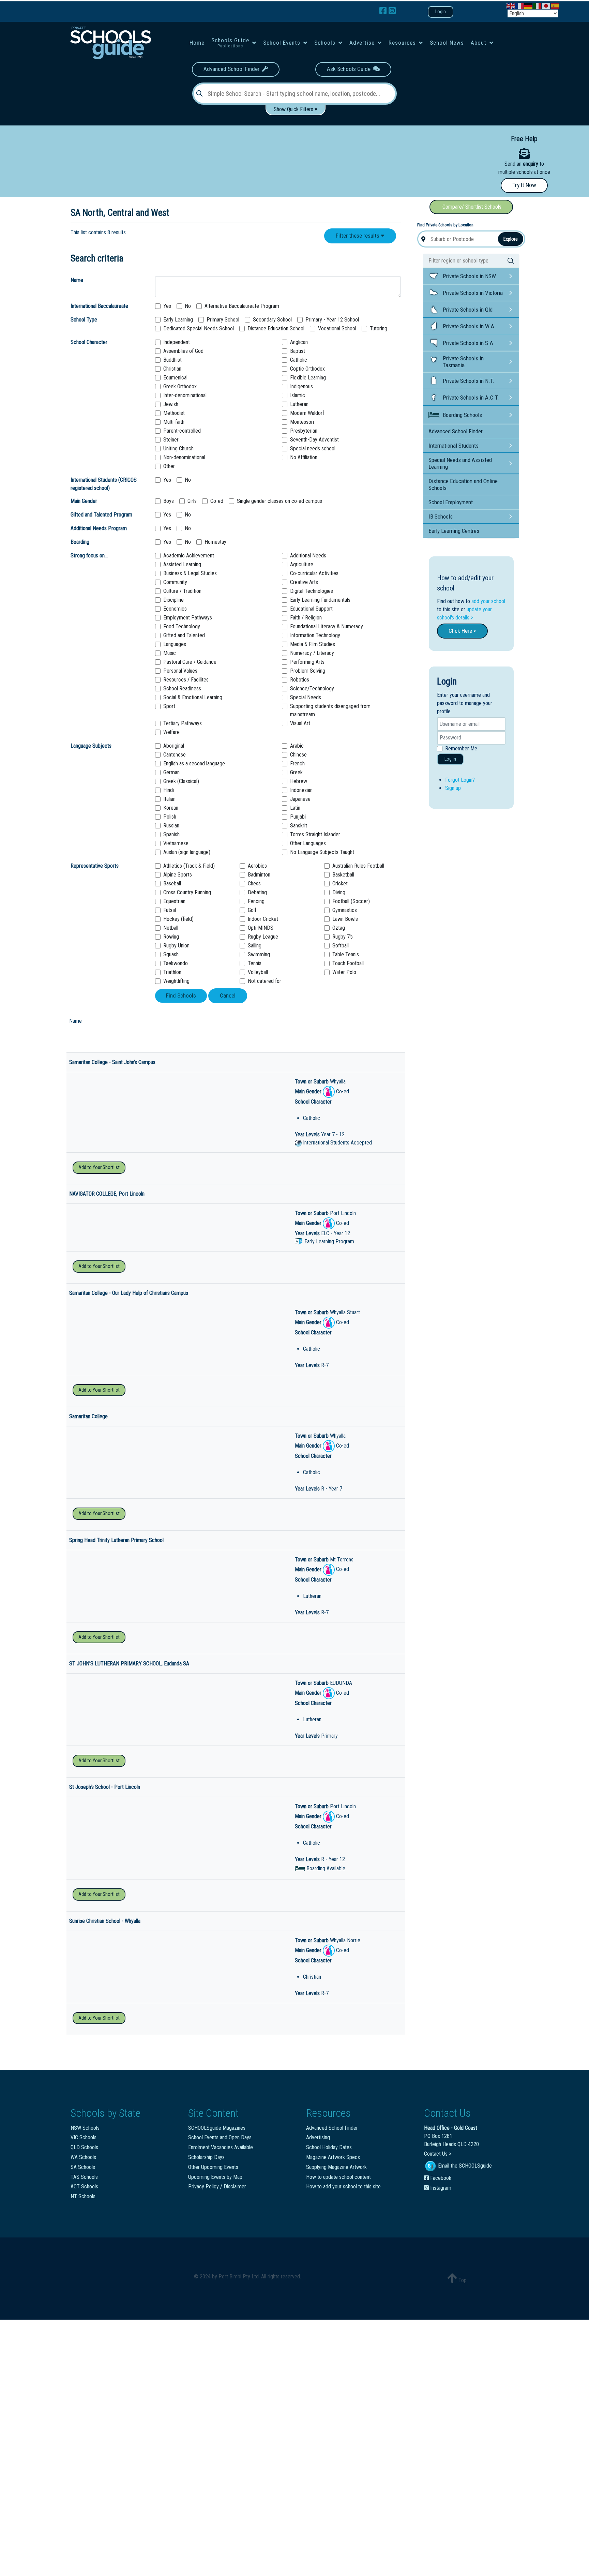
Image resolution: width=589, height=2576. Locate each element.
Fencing (256, 901)
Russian (171, 826)
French (297, 763)
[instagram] (392, 11)
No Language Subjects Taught (322, 852)
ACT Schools (84, 2186)
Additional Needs (308, 556)
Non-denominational (184, 457)
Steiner (171, 440)
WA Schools (83, 2157)
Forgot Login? (460, 780)
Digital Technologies (312, 591)
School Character (89, 342)
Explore (511, 239)
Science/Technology (312, 688)
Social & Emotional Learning (193, 697)
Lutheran (299, 404)
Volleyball (258, 972)
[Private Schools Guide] (110, 43)
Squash (171, 954)
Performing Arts (307, 662)
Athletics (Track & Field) (189, 866)
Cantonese (175, 755)
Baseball (172, 883)
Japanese (300, 799)
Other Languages (308, 843)
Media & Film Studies (313, 644)
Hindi (169, 790)
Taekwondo (176, 963)
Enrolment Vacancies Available (221, 2147)
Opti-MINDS (261, 928)
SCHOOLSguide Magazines (217, 2128)
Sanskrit (299, 826)
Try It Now (524, 185)
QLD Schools (84, 2147)
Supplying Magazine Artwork (336, 2167)
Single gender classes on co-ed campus (280, 501)
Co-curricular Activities (314, 573)
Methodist (174, 413)
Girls (192, 501)
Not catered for (265, 981)
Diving (339, 892)
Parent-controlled (182, 431)
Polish (170, 817)
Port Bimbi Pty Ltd (239, 2277)
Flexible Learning (308, 378)
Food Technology (182, 626)
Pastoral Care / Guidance (190, 662)
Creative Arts (304, 582)
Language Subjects (91, 746)
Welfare (171, 732)
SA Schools (83, 2167)
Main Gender (84, 501)
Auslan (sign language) (187, 852)
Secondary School (272, 320)
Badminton (259, 875)
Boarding (80, 542)
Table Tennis (346, 954)
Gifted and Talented (184, 635)
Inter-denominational (185, 395)
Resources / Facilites (186, 680)
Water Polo (344, 972)
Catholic (299, 360)
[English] (511, 5)
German (171, 772)
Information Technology (315, 635)
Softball (341, 946)
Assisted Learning (182, 564)
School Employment (451, 502)
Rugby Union (176, 946)
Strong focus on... (89, 556)
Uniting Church (178, 448)
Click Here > (462, 631)
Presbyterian (304, 431)
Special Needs (306, 697)
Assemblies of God (183, 351)
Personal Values (180, 671)
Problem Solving (308, 671)
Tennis (255, 963)
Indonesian (301, 790)
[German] (529, 5)
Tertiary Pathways (183, 723)
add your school (488, 601)
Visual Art (300, 723)
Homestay (215, 542)
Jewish (171, 404)
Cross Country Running (187, 892)
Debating (257, 892)
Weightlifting (176, 981)
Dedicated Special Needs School (199, 328)
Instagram (440, 2188)
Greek (296, 772)
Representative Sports (95, 866)
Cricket (340, 883)
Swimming (259, 954)
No (188, 306)
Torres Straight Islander (315, 834)
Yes (167, 306)
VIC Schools (84, 2137)
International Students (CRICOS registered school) (104, 484)
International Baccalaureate (99, 306)
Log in (450, 759)
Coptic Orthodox (307, 369)
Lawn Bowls (345, 919)
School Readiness (182, 688)
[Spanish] (555, 5)
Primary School (223, 320)
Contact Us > (438, 2154)
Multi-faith (174, 422)
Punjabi (298, 817)
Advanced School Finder (233, 69)
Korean (171, 808)
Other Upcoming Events (213, 2167)
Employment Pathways (188, 618)
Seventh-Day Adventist (314, 440)
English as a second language (194, 763)
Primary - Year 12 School (332, 320)
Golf (252, 910)
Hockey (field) (178, 919)
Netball (171, 928)
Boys (169, 501)
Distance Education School (276, 328)
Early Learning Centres (454, 531)
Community (175, 582)
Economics (175, 609)
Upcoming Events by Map (215, 2177)
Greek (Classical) (181, 781)
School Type (84, 320)
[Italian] (538, 5)
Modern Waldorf (307, 413)
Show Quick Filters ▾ (296, 109)
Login (441, 12)
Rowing (171, 937)
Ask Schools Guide (350, 69)
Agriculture (302, 564)
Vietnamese (176, 843)
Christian (172, 369)
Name (77, 280)
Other (169, 466)
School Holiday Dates (329, 2147)
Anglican (299, 342)
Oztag (339, 928)
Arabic (297, 746)
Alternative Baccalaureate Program (242, 306)
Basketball (343, 875)
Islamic (298, 395)
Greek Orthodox (180, 386)
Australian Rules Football (358, 866)
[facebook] (384, 11)
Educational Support (311, 609)
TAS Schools (84, 2177)
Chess (254, 883)
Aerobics (257, 866)
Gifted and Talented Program (101, 515)
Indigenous (301, 386)
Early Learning (178, 320)
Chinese (298, 755)
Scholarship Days (206, 2157)
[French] (520, 5)
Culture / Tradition (182, 591)
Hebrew (299, 781)
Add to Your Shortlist (99, 1167)
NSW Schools (85, 2128)
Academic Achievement (189, 556)
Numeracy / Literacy (312, 653)
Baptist (298, 351)
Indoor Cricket (263, 919)
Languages (175, 644)
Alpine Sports (178, 875)
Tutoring (379, 328)
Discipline (173, 600)
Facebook (440, 2178)
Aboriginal (174, 746)
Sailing (255, 946)
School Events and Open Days (220, 2137)
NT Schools (83, 2196)
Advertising (318, 2137)
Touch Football (348, 963)
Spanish (171, 834)
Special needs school (313, 448)
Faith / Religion (306, 618)
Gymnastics (345, 910)
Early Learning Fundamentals (320, 600)
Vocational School (337, 328)
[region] (230, 158)
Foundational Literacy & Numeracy (327, 626)
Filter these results (358, 236)
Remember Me (461, 748)
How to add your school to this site (343, 2186)
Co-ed (217, 501)
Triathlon (172, 972)
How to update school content (338, 2177)
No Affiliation (304, 457)
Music (170, 653)
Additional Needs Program (99, 528)
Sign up (453, 788)
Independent (177, 342)
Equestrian (174, 901)
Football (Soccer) (351, 901)
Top (462, 2280)
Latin (295, 808)
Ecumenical (175, 378)
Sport (169, 706)
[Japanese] (546, 5)
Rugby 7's (343, 937)
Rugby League (263, 937)
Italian (169, 799)
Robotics (300, 680)
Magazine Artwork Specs (333, 2157)
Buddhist (172, 360)
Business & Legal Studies (190, 573)
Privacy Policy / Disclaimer (217, 2186)
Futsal (170, 910)
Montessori (302, 422)
